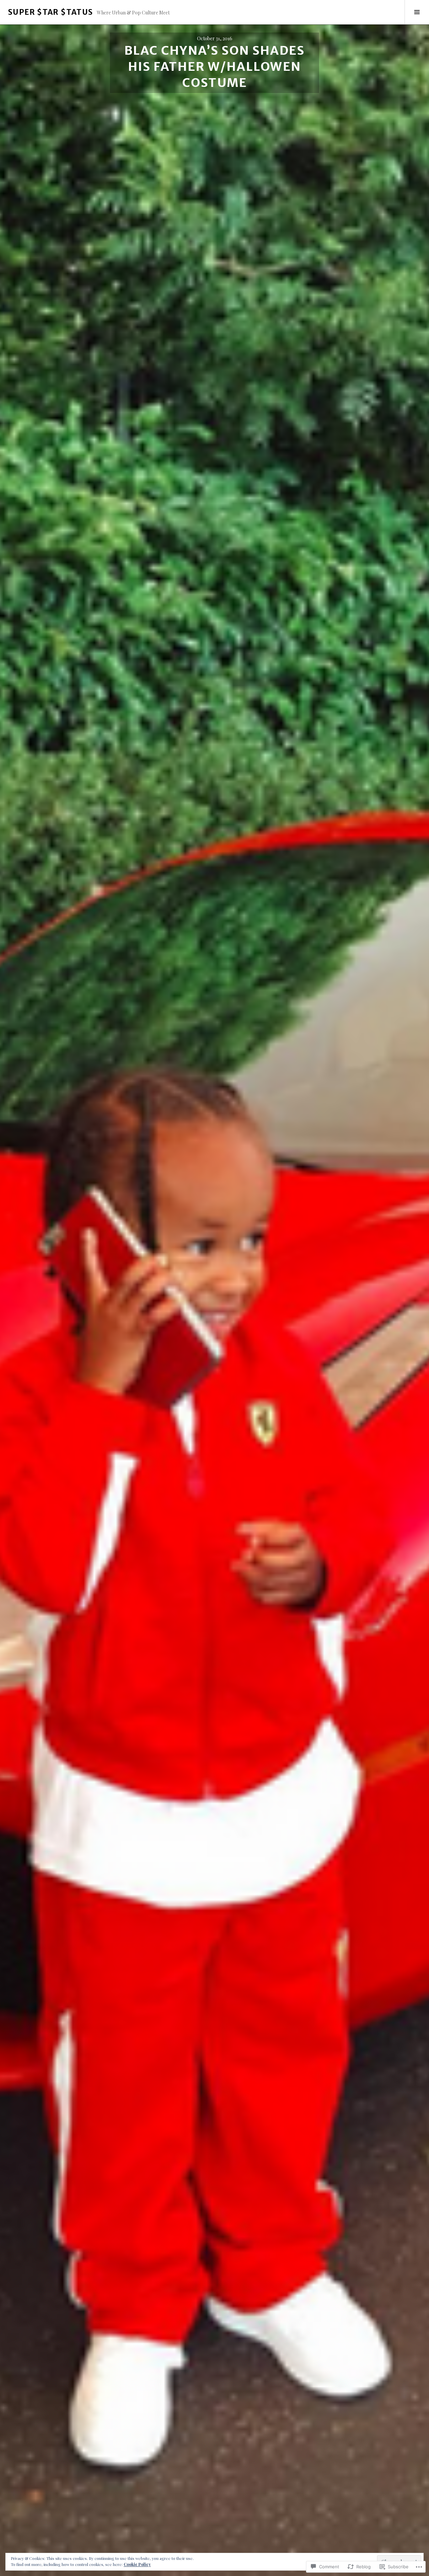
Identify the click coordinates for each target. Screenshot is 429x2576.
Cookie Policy (137, 2564)
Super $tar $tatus (50, 12)
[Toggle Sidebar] (417, 12)
